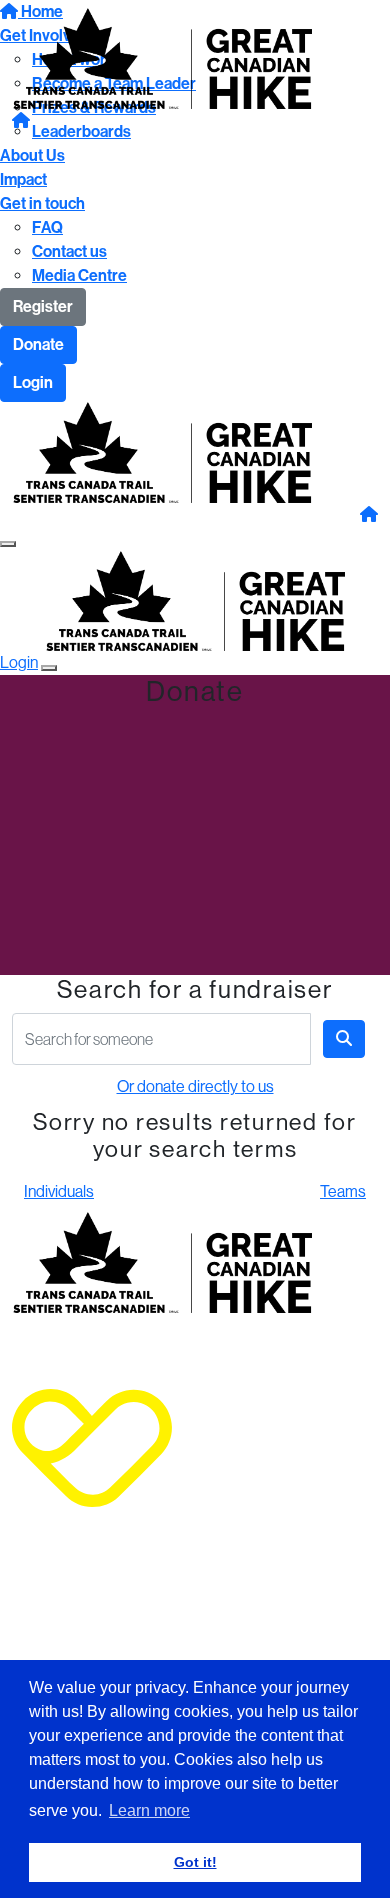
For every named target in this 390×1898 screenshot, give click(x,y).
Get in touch (42, 203)
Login (33, 382)
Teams (343, 1191)
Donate (38, 344)
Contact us (69, 251)
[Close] (49, 668)
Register (43, 306)
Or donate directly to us (195, 1086)
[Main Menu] (8, 544)
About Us (32, 155)
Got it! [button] (195, 1862)
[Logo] (162, 56)
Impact (23, 179)
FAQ (47, 227)
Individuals (59, 1191)
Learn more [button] (149, 1810)
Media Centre (79, 275)
